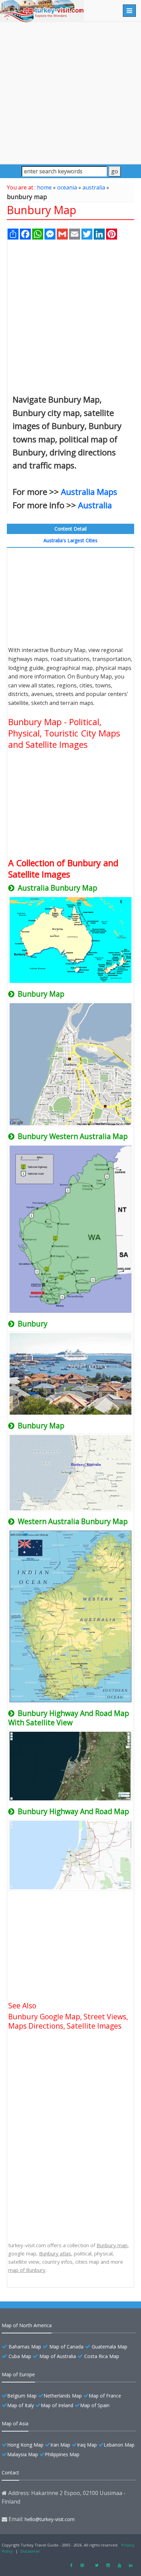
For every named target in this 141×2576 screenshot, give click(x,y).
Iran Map (60, 2445)
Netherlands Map (63, 2396)
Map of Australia (58, 2356)
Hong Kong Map (25, 2445)
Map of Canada (66, 2347)
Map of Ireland (57, 2405)
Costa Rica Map (102, 2356)
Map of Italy (21, 2405)
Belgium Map (22, 2396)
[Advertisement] (70, 93)
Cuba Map (20, 2356)
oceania (67, 187)
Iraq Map (87, 2445)
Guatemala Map (110, 2347)
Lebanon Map (119, 2445)
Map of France (105, 2396)
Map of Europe (18, 2374)
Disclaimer (30, 2551)
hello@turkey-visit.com (50, 2519)
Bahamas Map (25, 2347)
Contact (10, 2473)
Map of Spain (95, 2405)
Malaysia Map (23, 2454)
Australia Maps (89, 492)
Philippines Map (62, 2454)
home (44, 187)
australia (94, 187)
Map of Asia (15, 2423)
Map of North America (27, 2325)
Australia (95, 505)
